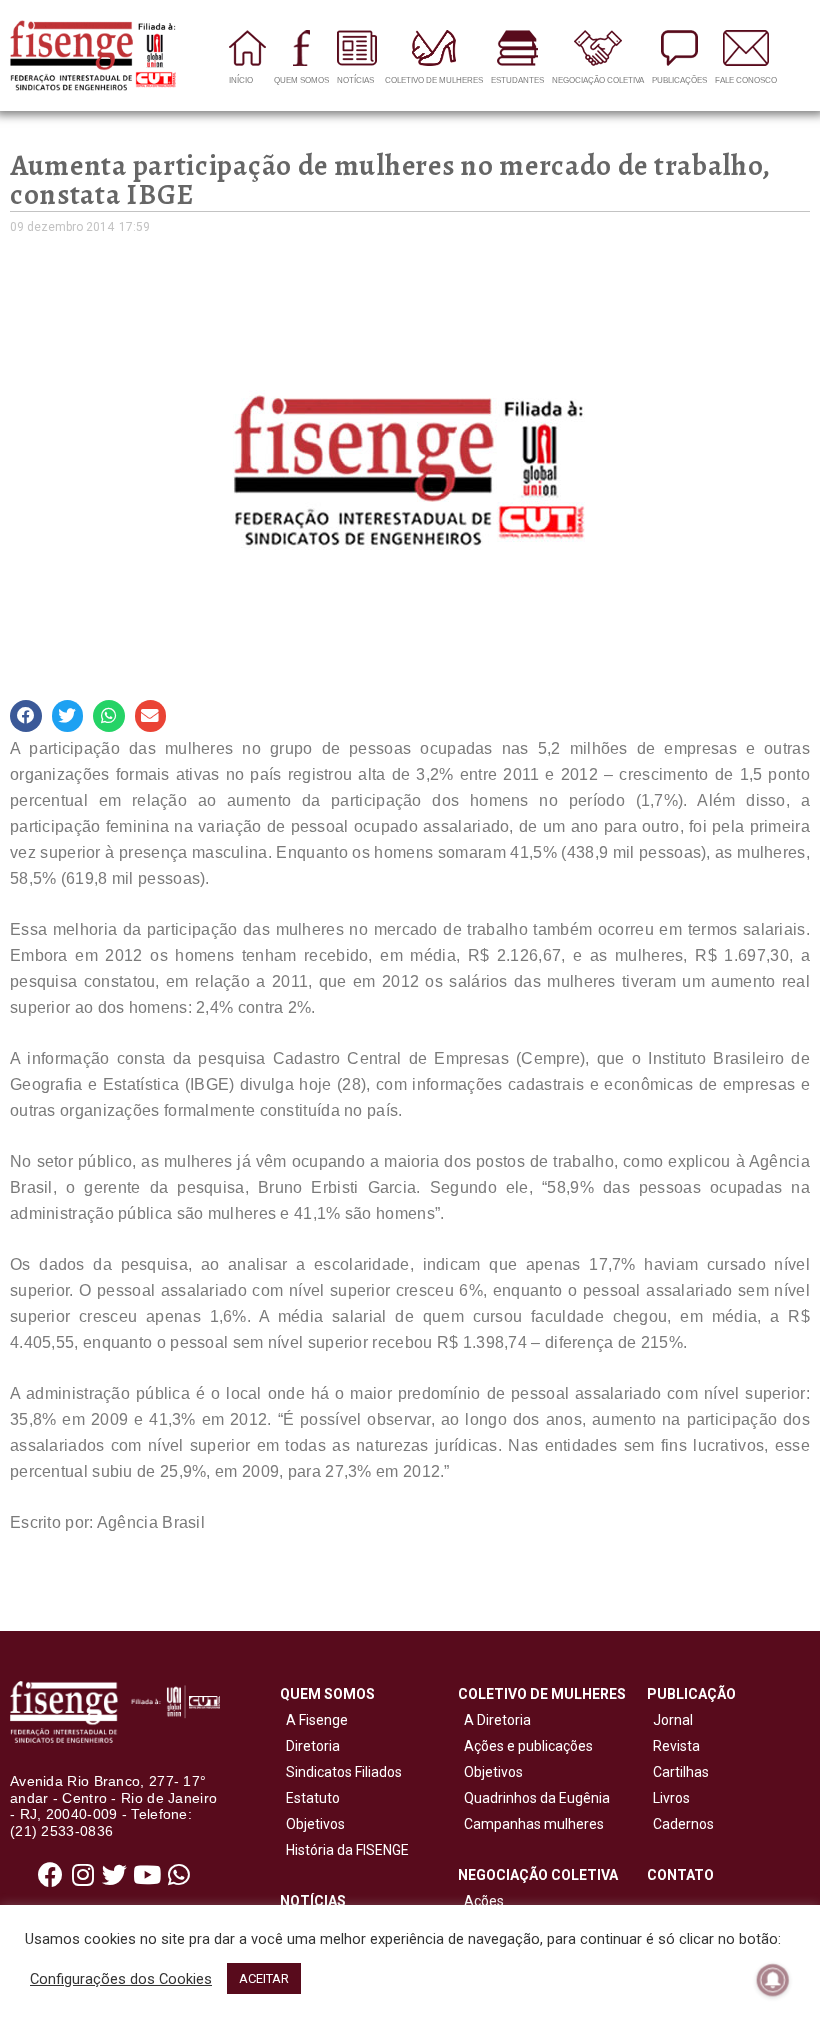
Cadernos (683, 1824)
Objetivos (312, 1824)
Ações (481, 1901)
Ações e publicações (525, 1746)
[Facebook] (51, 1875)
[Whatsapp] (179, 1875)
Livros (671, 1798)
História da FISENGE (344, 1850)
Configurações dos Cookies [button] (121, 1979)
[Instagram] (83, 1875)
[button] (26, 716)
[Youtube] (147, 1875)
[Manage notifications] (773, 1980)
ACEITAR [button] (264, 1978)
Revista (676, 1746)
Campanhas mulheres (531, 1824)
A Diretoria (494, 1720)
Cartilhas (681, 1772)
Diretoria (310, 1746)
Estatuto (310, 1798)
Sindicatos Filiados (341, 1772)
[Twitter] (115, 1875)
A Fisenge (314, 1720)
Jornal (673, 1720)
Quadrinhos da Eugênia (534, 1798)
